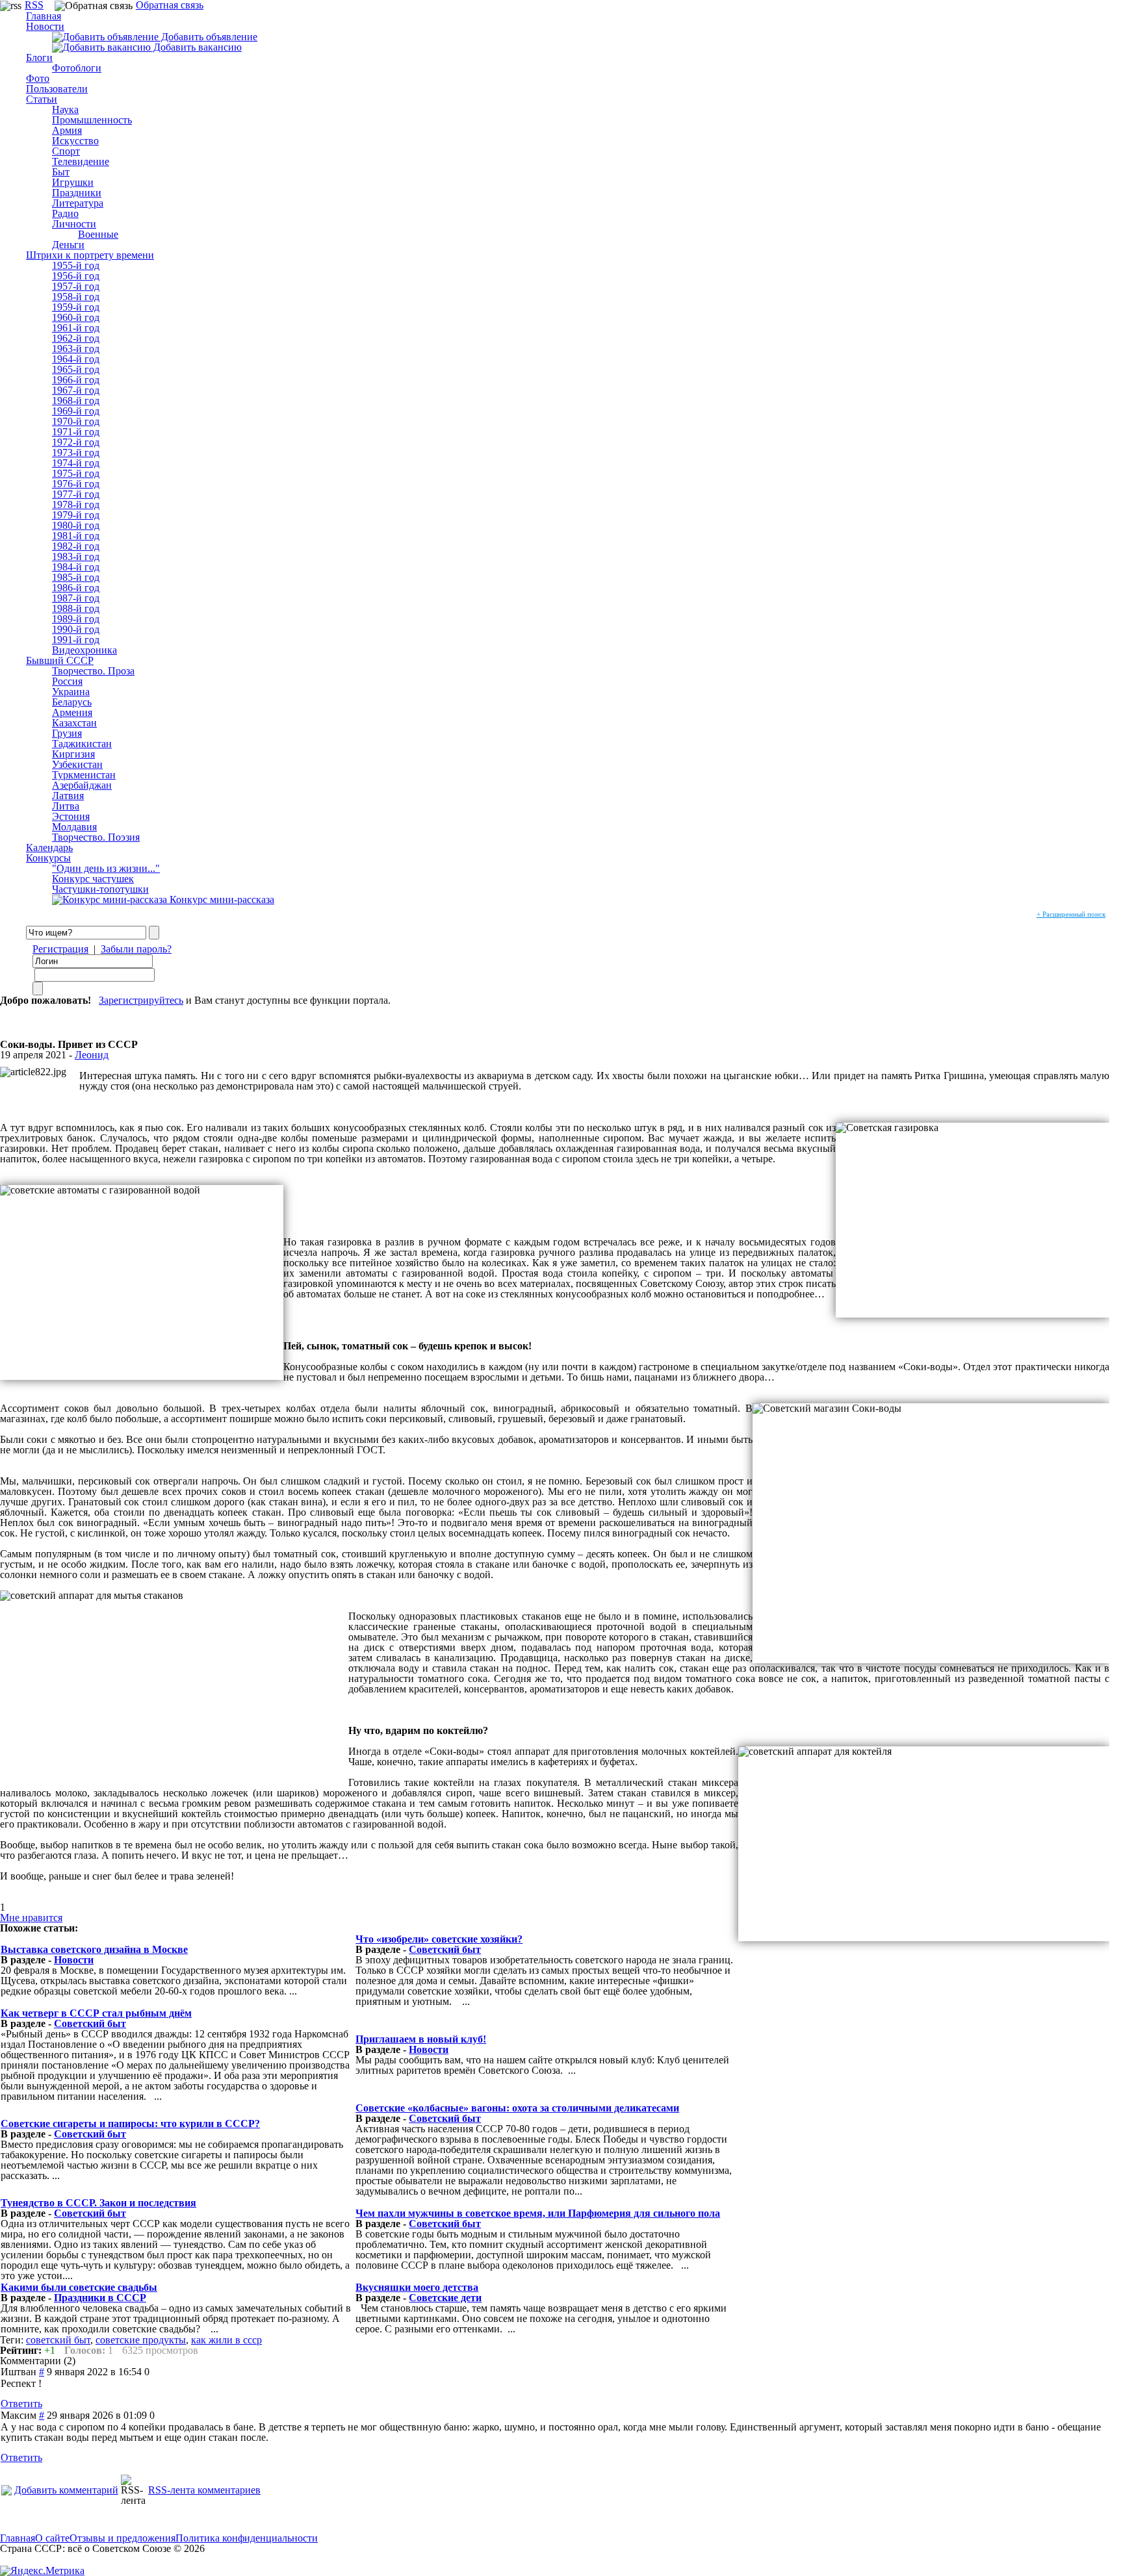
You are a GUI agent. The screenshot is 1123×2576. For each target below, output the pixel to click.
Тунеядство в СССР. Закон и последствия (98, 2203)
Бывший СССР (60, 660)
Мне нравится (31, 1918)
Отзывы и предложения (123, 2538)
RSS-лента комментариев (204, 2490)
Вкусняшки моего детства (417, 2287)
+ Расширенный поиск (1071, 914)
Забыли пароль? (136, 949)
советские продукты (141, 2340)
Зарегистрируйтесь (141, 1000)
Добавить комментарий (66, 2490)
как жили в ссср (226, 2340)
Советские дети (445, 2298)
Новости (45, 26)
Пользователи (57, 89)
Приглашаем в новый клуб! (421, 2039)
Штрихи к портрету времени (90, 255)
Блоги (39, 57)
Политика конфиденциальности (247, 2538)
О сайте (52, 2538)
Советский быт (445, 1949)
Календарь (49, 848)
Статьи (42, 99)
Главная (18, 2538)
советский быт (58, 2340)
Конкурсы (48, 858)
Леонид (92, 1055)
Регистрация (60, 949)
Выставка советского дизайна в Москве (94, 1949)
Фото (38, 78)
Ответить (21, 2404)
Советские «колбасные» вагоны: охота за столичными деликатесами (517, 2108)
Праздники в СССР (100, 2298)
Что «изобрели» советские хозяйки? (439, 1939)
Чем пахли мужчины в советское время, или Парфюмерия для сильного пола (538, 2213)
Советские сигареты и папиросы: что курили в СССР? (130, 2123)
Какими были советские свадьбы (79, 2287)
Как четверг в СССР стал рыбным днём (96, 2013)
